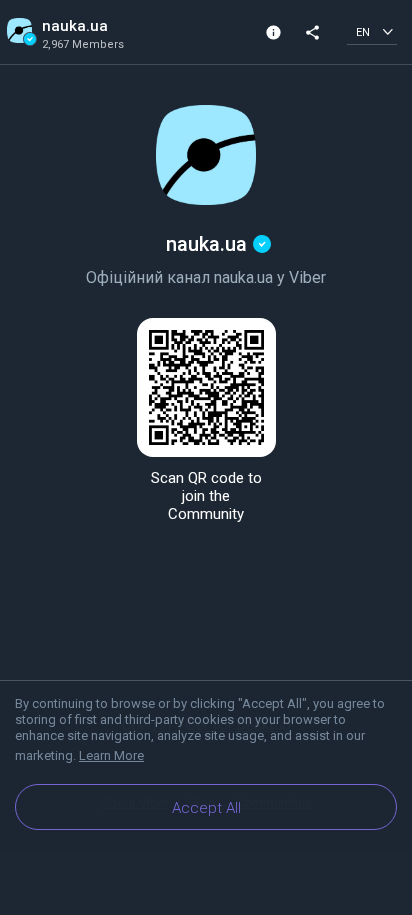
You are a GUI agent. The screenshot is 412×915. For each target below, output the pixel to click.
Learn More (111, 755)
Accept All (206, 808)
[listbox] (372, 31)
